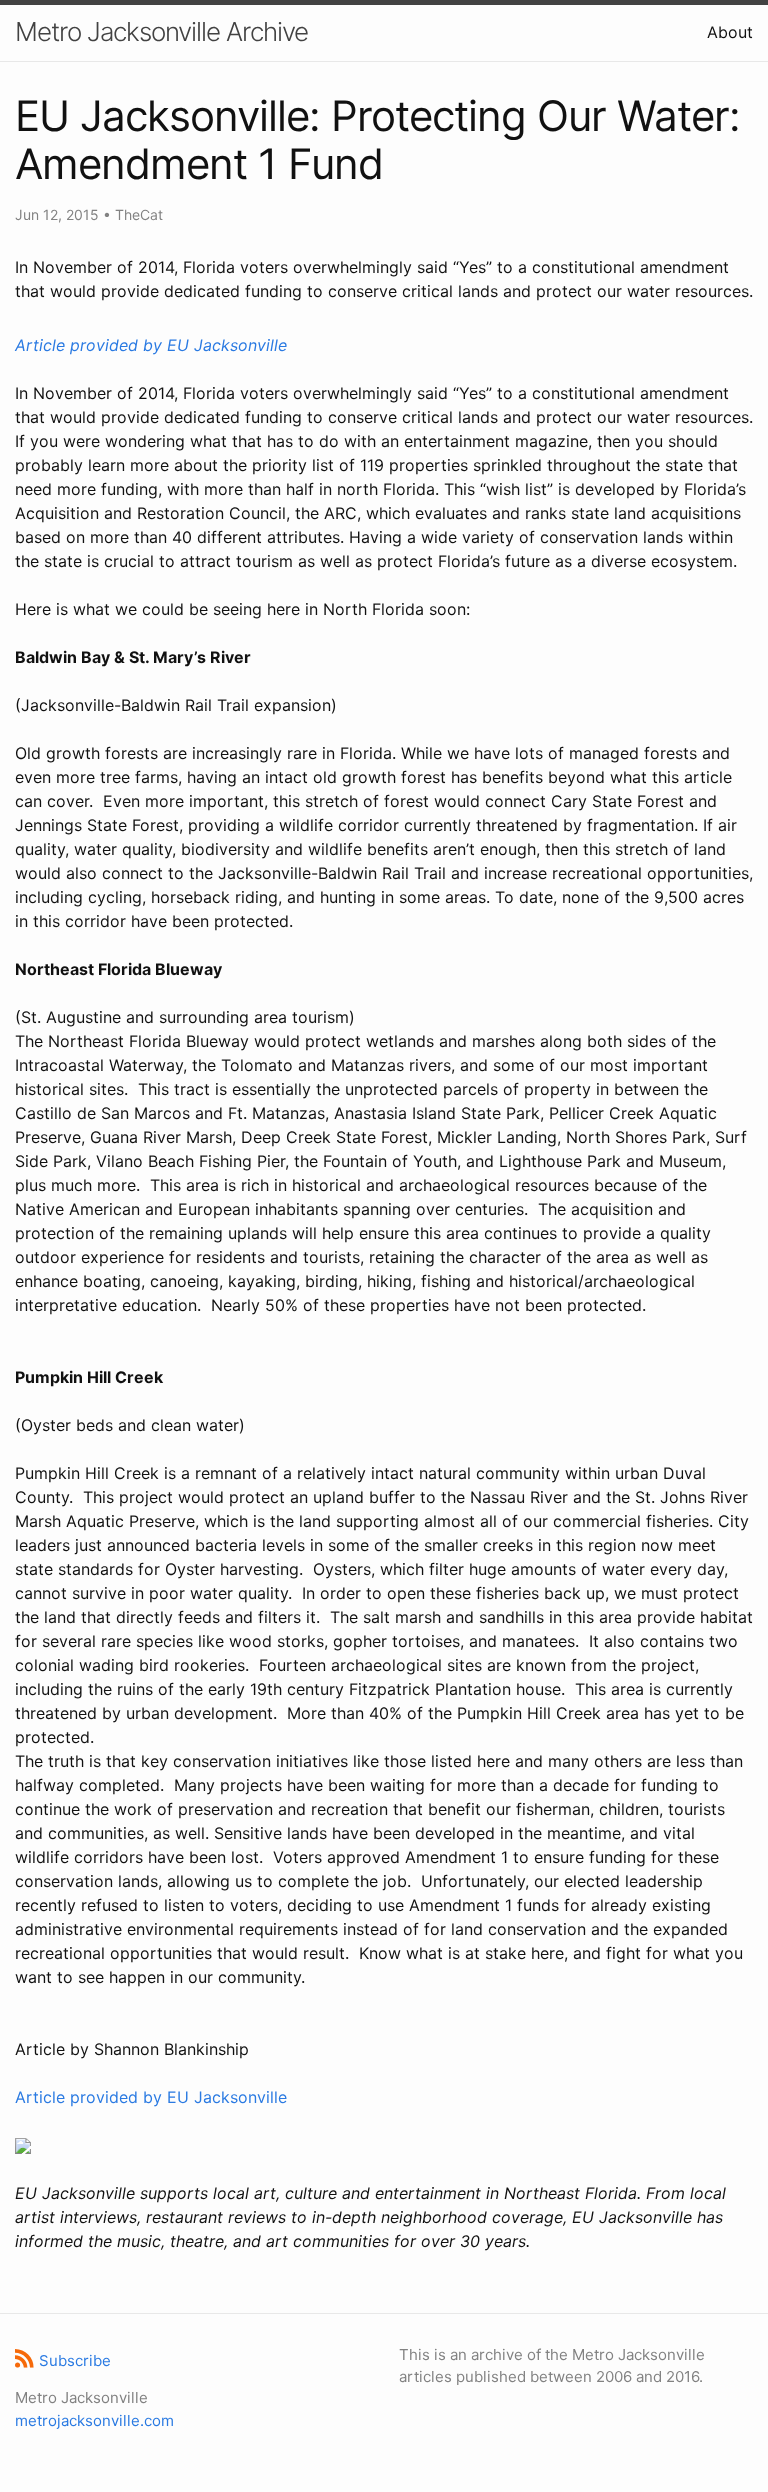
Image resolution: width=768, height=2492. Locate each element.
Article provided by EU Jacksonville (151, 345)
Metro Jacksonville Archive (161, 31)
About (730, 32)
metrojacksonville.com (94, 2420)
